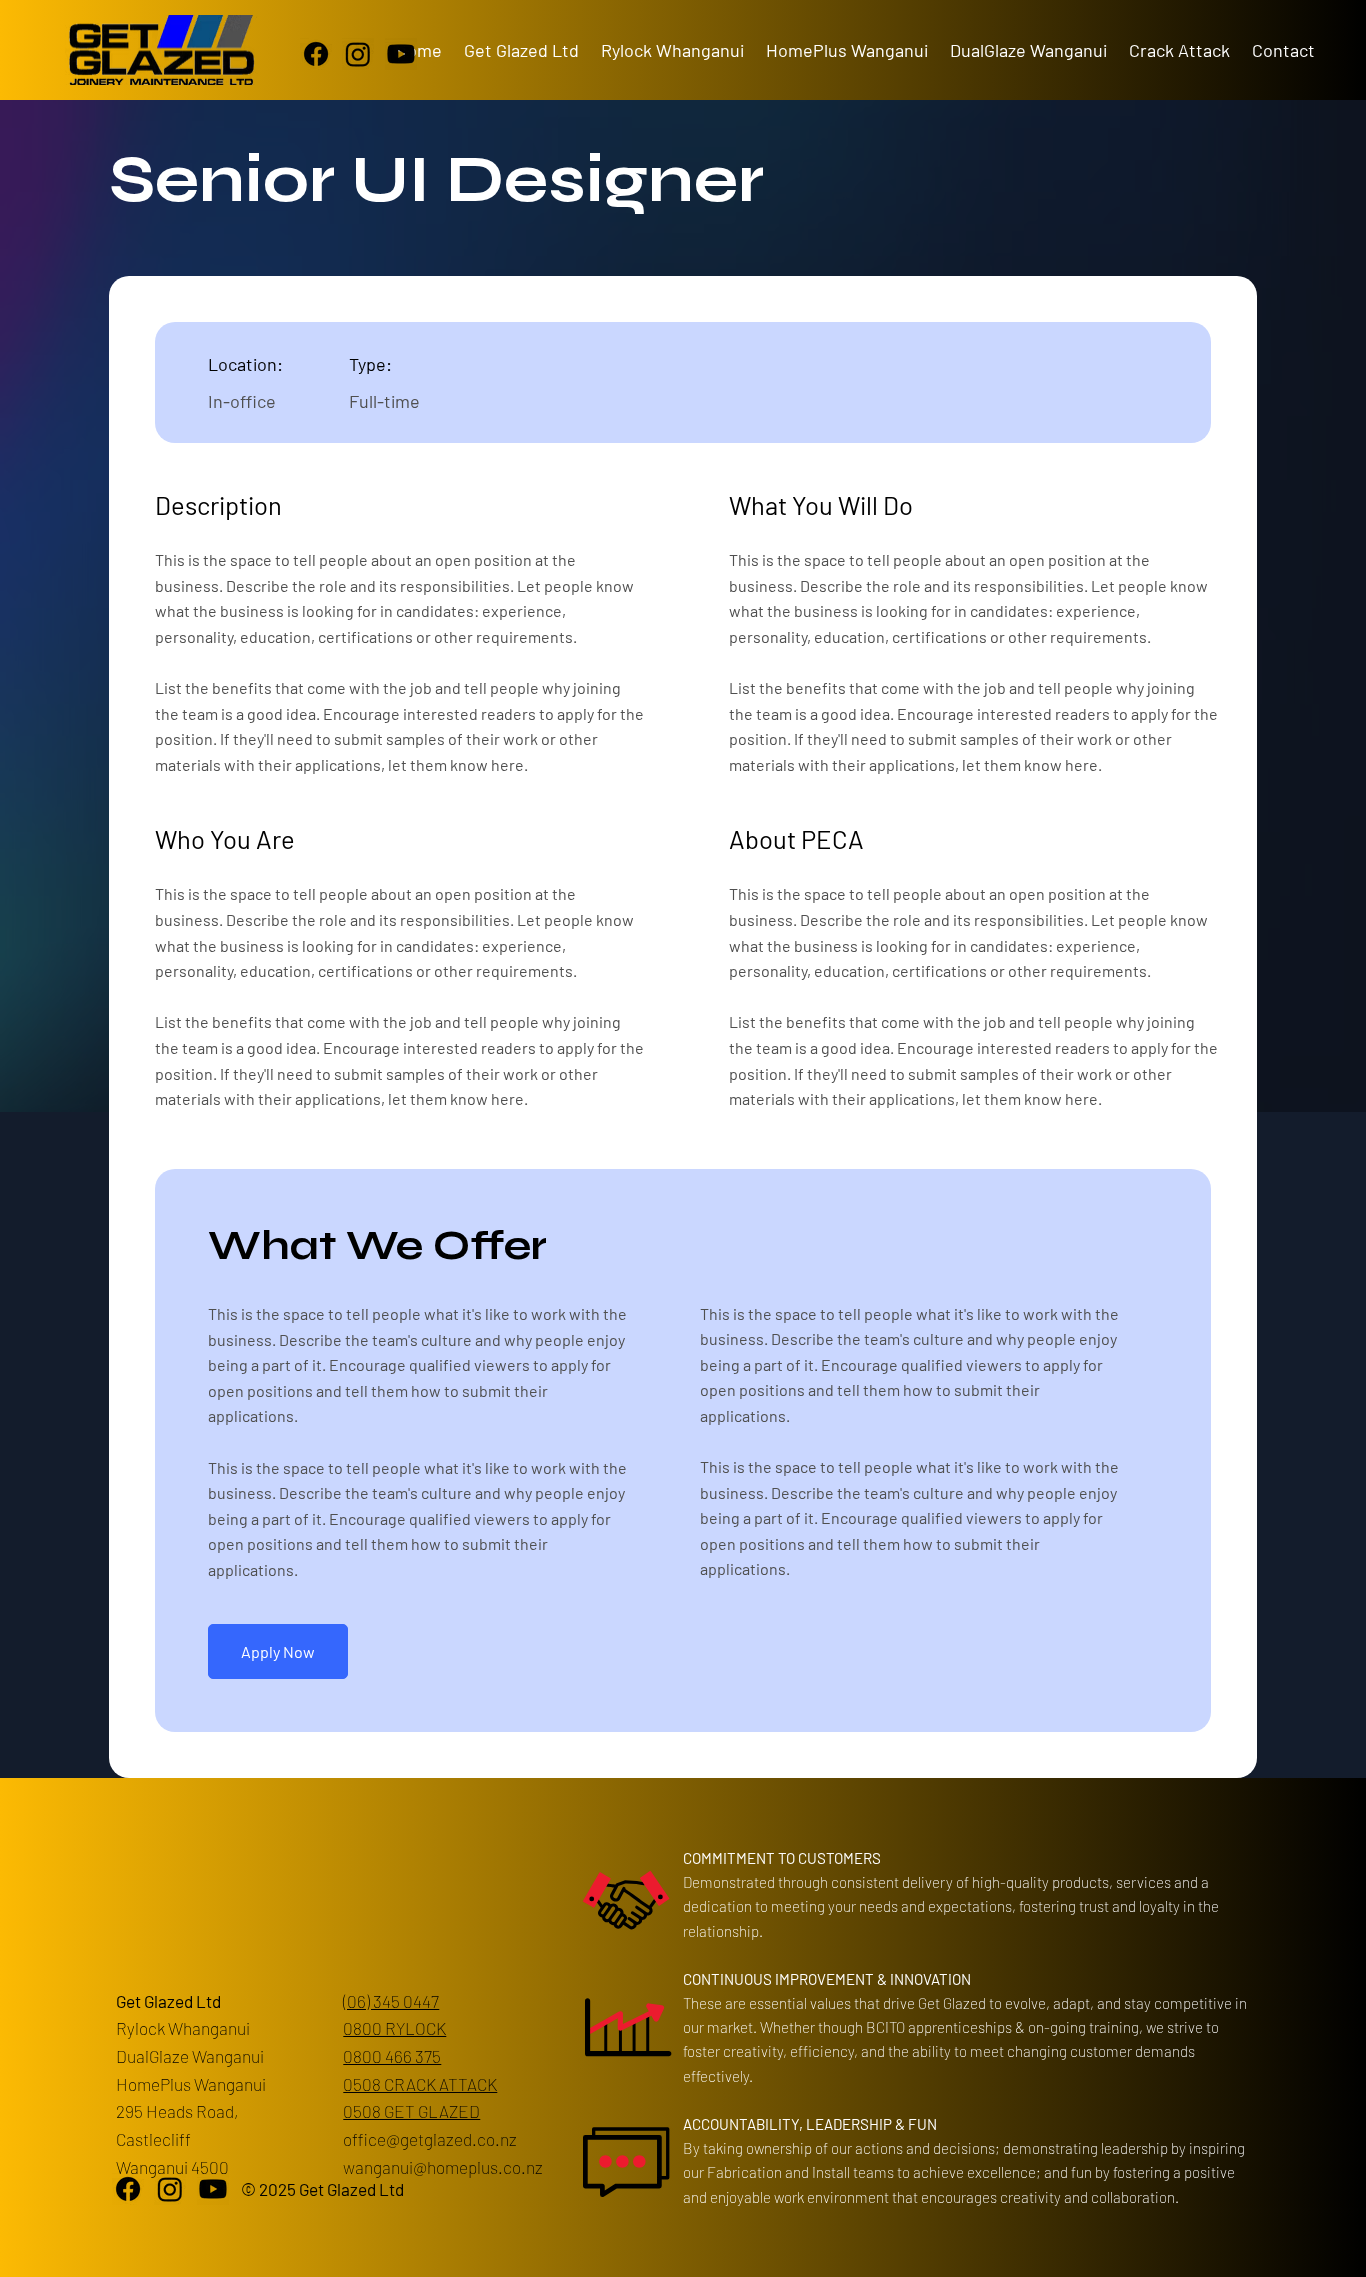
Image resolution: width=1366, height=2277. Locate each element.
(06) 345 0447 (391, 2001)
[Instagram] (358, 54)
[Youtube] (401, 54)
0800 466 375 (392, 2056)
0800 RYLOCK (394, 2028)
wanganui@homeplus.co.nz (443, 2167)
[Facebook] (316, 54)
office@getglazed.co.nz (430, 2139)
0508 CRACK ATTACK (420, 2084)
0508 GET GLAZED (411, 2111)
